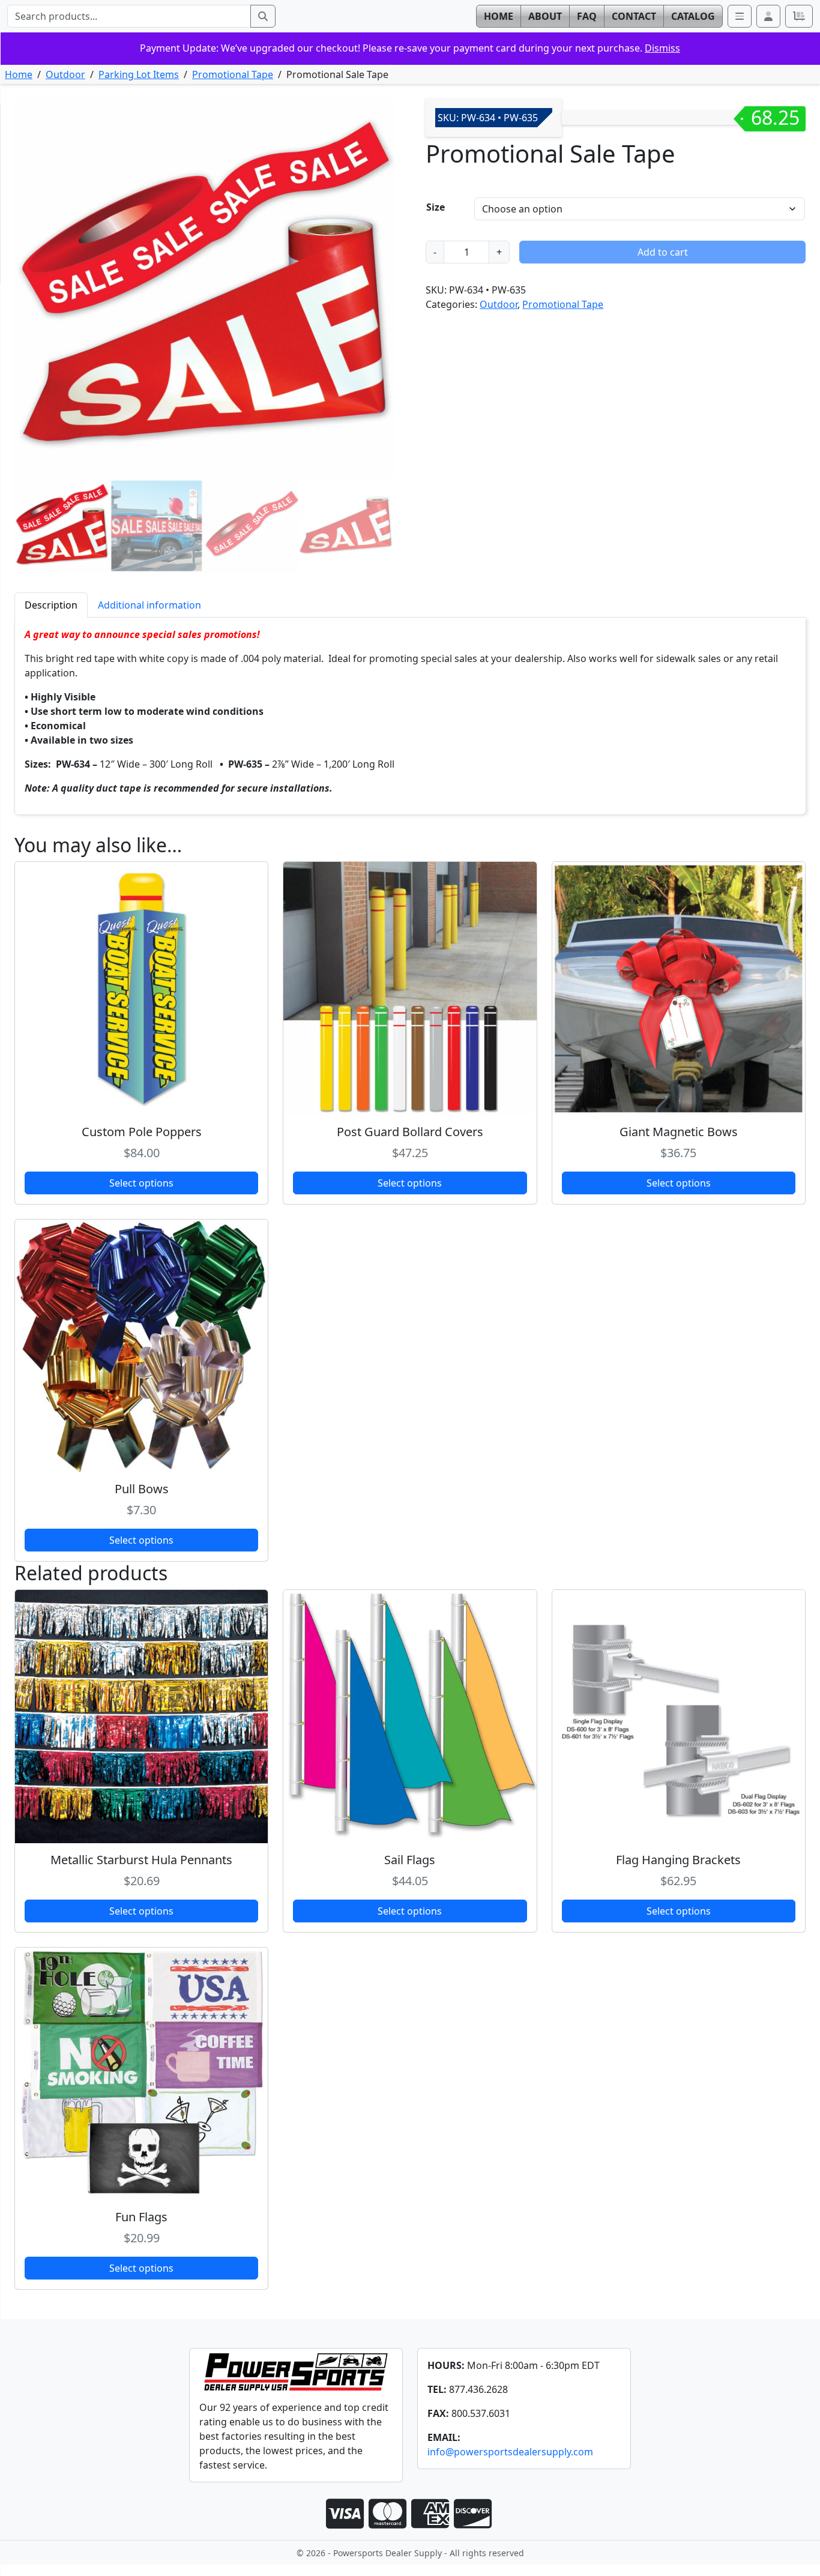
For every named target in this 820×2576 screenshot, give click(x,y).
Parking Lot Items (139, 74)
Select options (141, 1183)
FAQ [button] (587, 16)
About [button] (545, 16)
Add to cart (663, 252)
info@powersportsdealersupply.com (510, 2452)
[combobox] (129, 16)
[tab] (51, 605)
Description (51, 605)
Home (19, 74)
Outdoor (65, 74)
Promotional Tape (233, 74)
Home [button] (499, 16)
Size (436, 207)
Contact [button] (634, 16)
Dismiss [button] (662, 48)
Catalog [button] (693, 16)
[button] (768, 16)
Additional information (149, 605)
